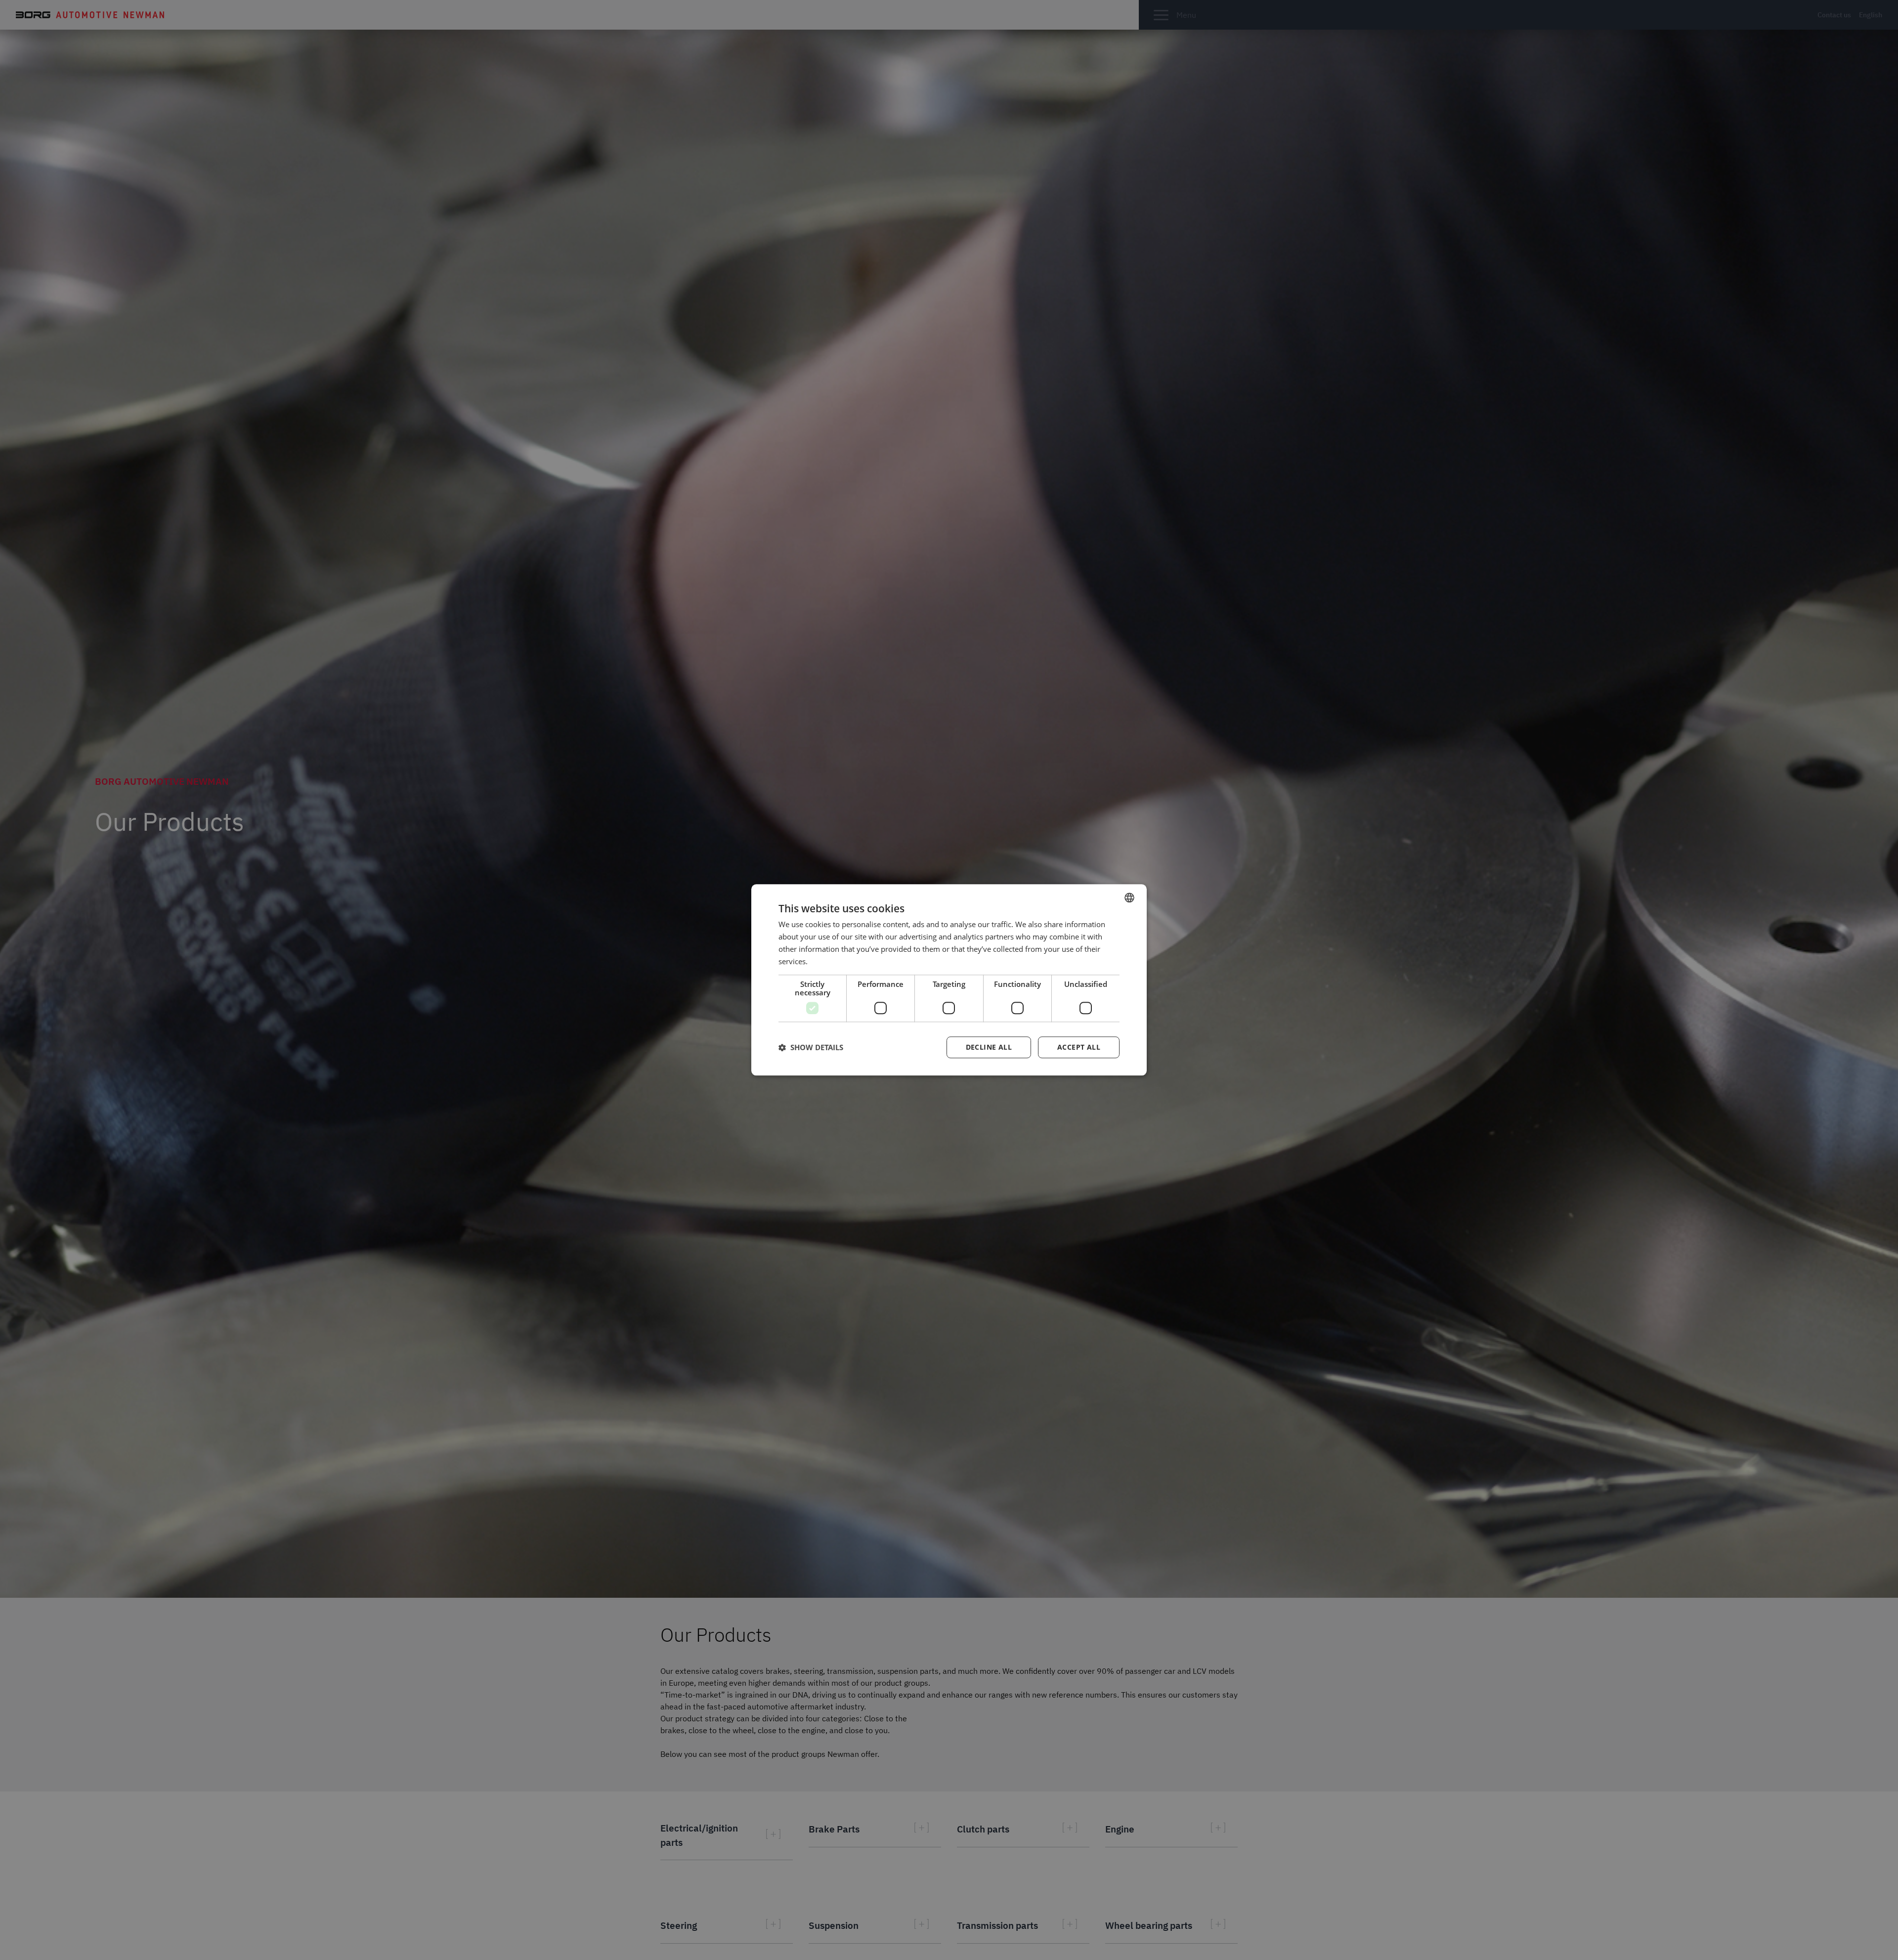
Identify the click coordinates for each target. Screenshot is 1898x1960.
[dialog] (949, 980)
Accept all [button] (1079, 1047)
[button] (811, 1048)
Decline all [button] (989, 1047)
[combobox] (1129, 897)
